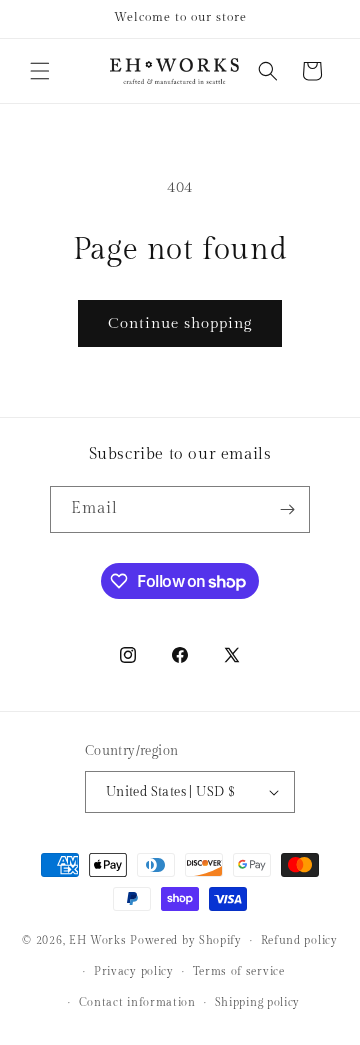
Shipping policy (258, 1002)
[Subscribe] (287, 509)
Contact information (137, 1002)
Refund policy (299, 940)
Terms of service (239, 971)
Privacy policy (134, 971)
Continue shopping (180, 323)
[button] (40, 71)
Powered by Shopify (186, 940)
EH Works (98, 940)
